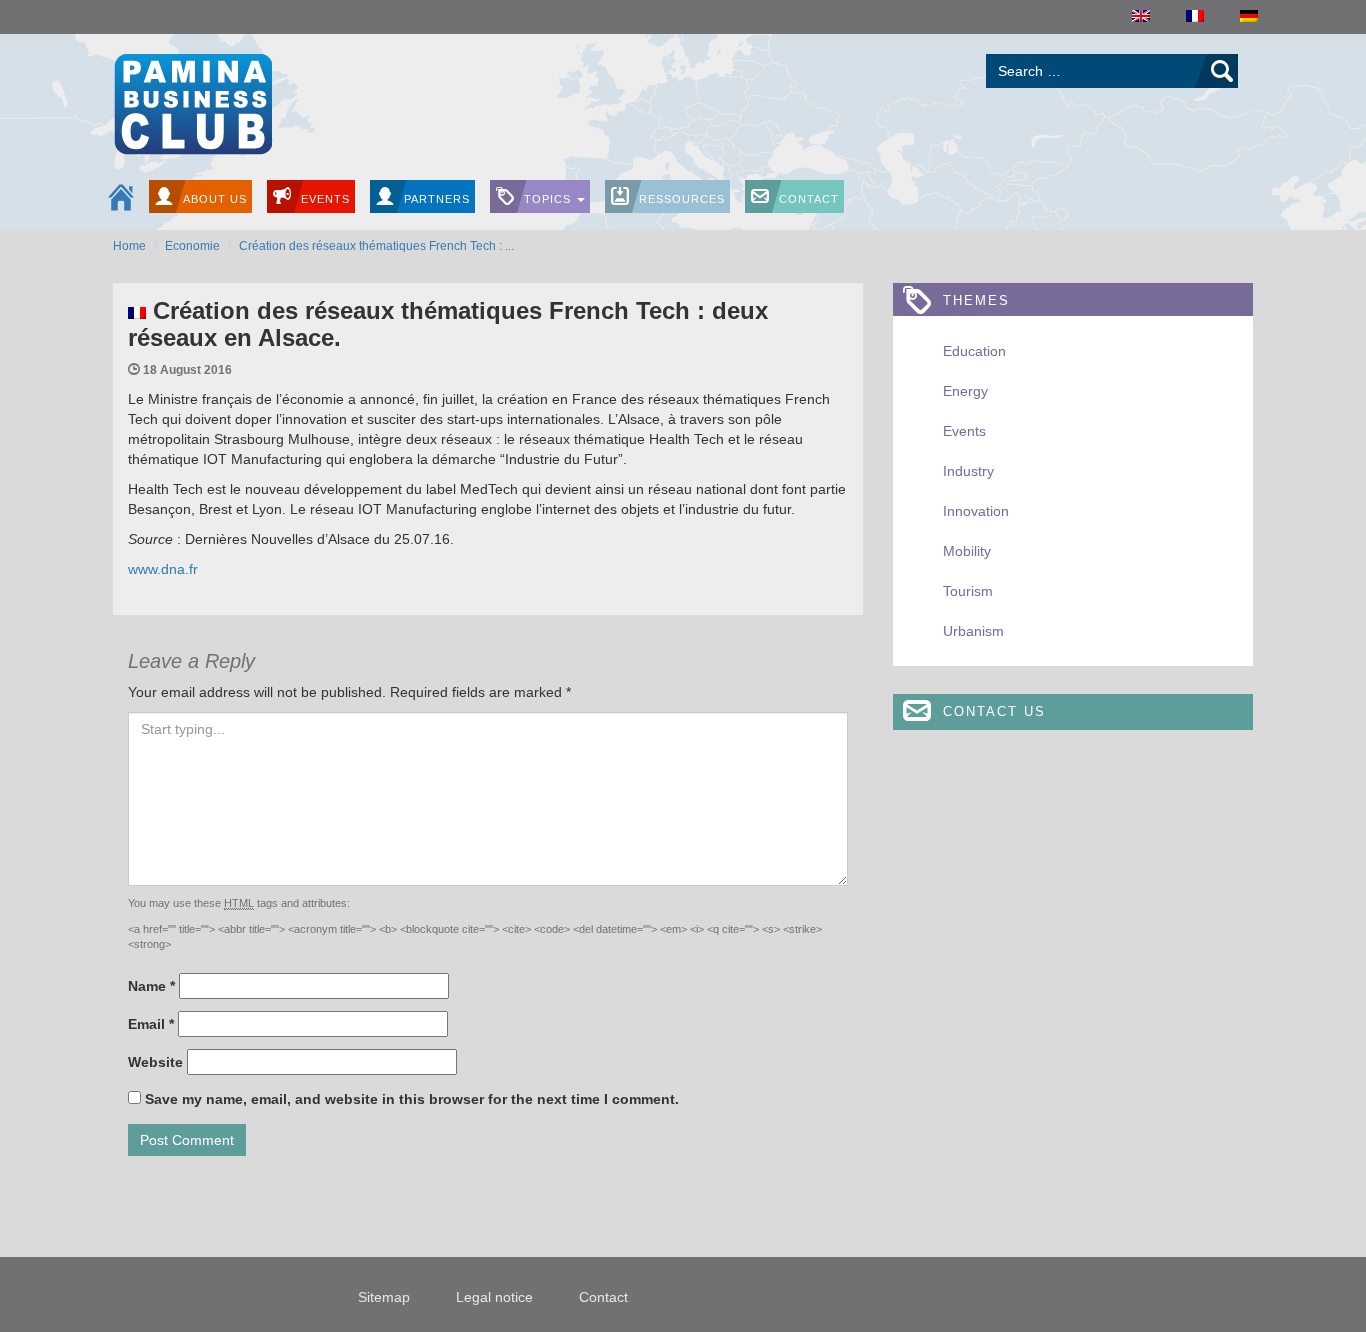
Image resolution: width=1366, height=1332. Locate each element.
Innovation (976, 511)
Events (325, 199)
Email (151, 1024)
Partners (437, 199)
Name (151, 986)
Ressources (682, 199)
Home (129, 246)
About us (215, 199)
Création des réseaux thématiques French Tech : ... (376, 246)
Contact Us (994, 711)
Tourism (968, 591)
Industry (968, 471)
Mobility (967, 551)
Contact (809, 199)
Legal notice (494, 1297)
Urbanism (973, 631)
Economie (192, 246)
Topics (549, 199)
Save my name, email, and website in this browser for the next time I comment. (412, 1099)
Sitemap (384, 1297)
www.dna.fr (163, 569)
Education (974, 351)
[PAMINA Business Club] (192, 101)
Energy (965, 391)
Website (155, 1062)
